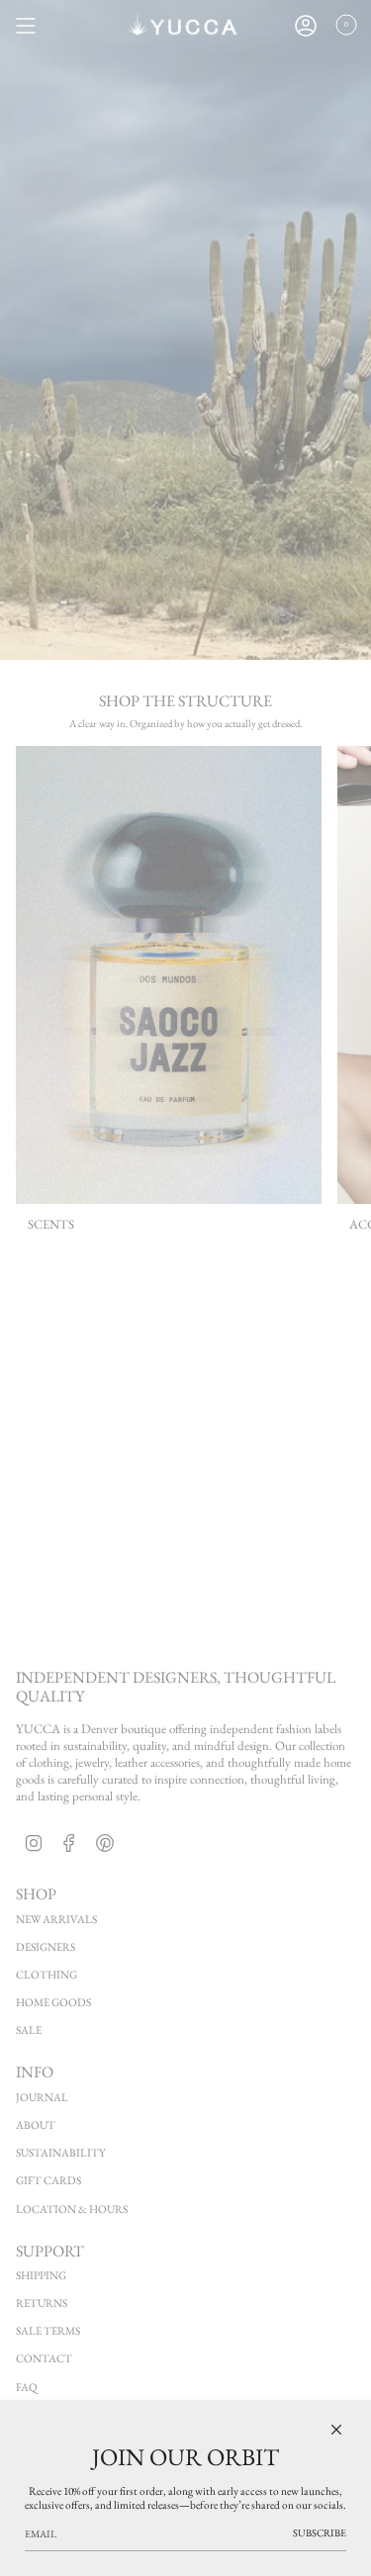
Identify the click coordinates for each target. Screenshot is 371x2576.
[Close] (336, 2430)
